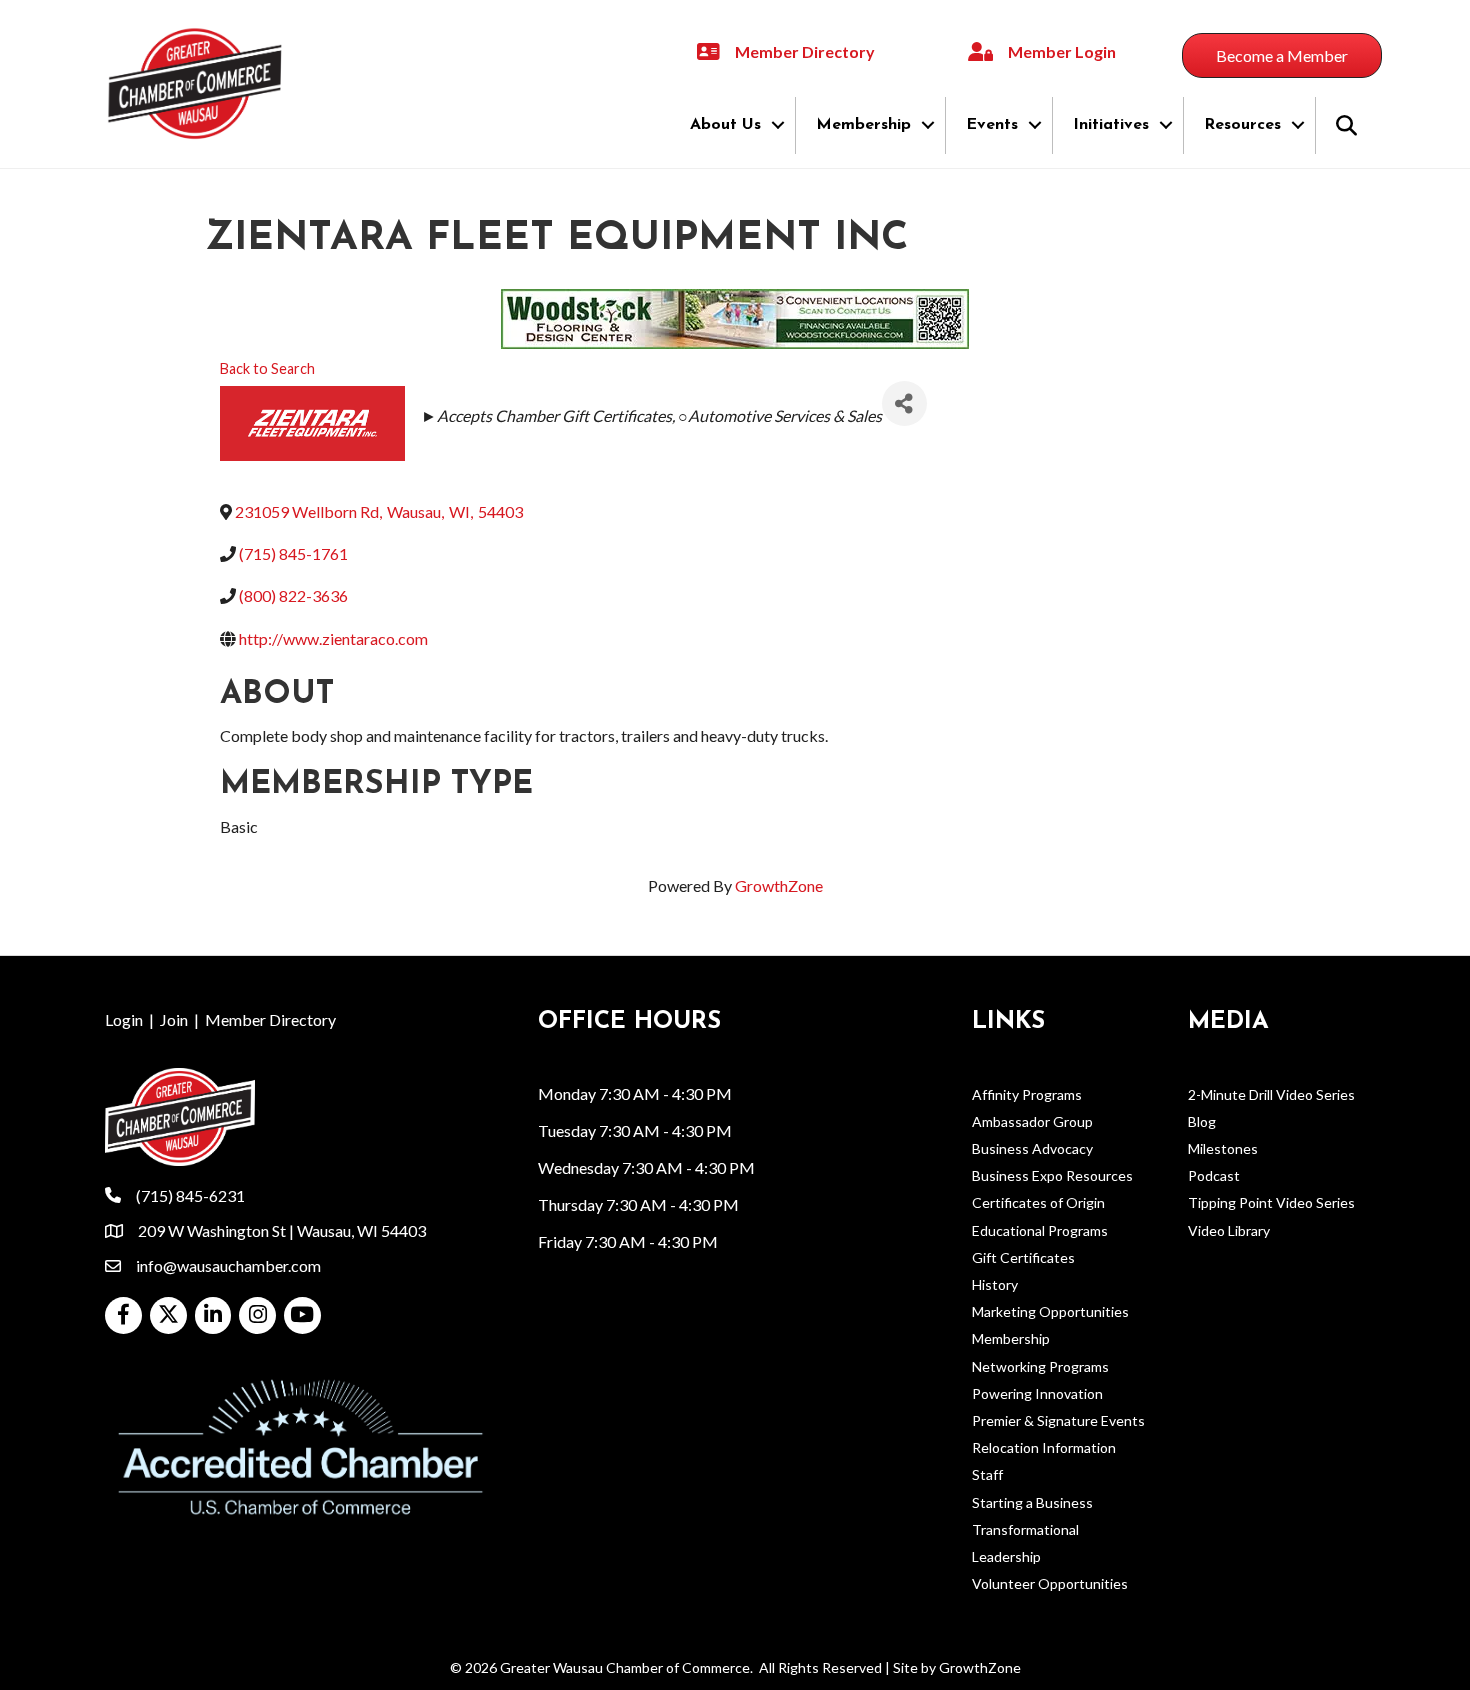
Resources (1242, 125)
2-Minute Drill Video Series (1271, 1094)
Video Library (1229, 1230)
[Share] (904, 403)
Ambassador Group (1032, 1121)
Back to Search (267, 368)
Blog (1202, 1121)
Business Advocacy (1032, 1148)
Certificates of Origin (1038, 1202)
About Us (725, 125)
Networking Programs (1040, 1366)
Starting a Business (1032, 1502)
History (995, 1284)
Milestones (1223, 1148)
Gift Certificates (1023, 1257)
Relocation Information (1044, 1447)
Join (174, 1019)
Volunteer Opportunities (1050, 1583)
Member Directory (270, 1019)
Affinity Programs (1027, 1094)
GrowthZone (779, 885)
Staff (987, 1474)
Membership (863, 125)
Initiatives (1111, 125)
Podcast (1214, 1175)
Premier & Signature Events (1058, 1420)
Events (992, 125)
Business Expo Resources (1052, 1175)
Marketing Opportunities (1050, 1311)
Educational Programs (1040, 1230)
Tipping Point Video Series (1271, 1202)
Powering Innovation (1037, 1393)
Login (124, 1019)
